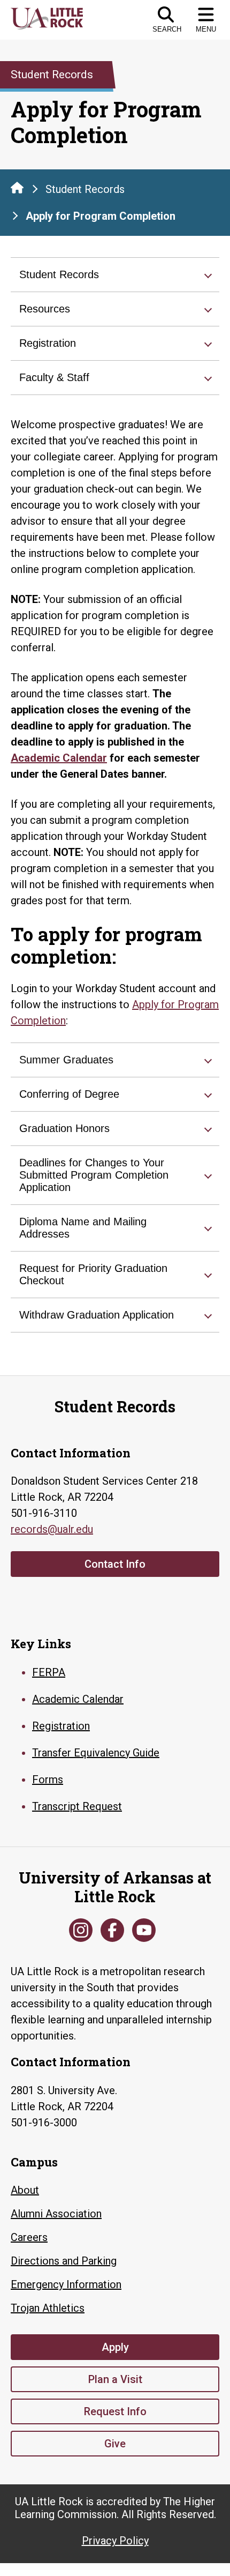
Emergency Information (66, 2284)
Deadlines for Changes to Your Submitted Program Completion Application (94, 1175)
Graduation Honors (64, 1128)
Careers (29, 2237)
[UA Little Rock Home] (17, 188)
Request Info (115, 2411)
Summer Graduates (66, 1060)
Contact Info (115, 1564)
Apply (115, 2347)
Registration (48, 343)
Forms (48, 1780)
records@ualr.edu (52, 1529)
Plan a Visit (115, 2379)
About (25, 2190)
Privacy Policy (115, 2541)
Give (115, 2444)
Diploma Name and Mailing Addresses (83, 1228)
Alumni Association (56, 2214)
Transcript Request (77, 1806)
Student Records (85, 189)
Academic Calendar (59, 758)
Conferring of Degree (69, 1094)
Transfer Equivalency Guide (96, 1753)
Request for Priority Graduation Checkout (93, 1274)
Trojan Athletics (48, 2308)
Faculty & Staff (54, 377)
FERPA (49, 1672)
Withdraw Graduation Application (97, 1315)
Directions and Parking (64, 2261)
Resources (45, 309)
